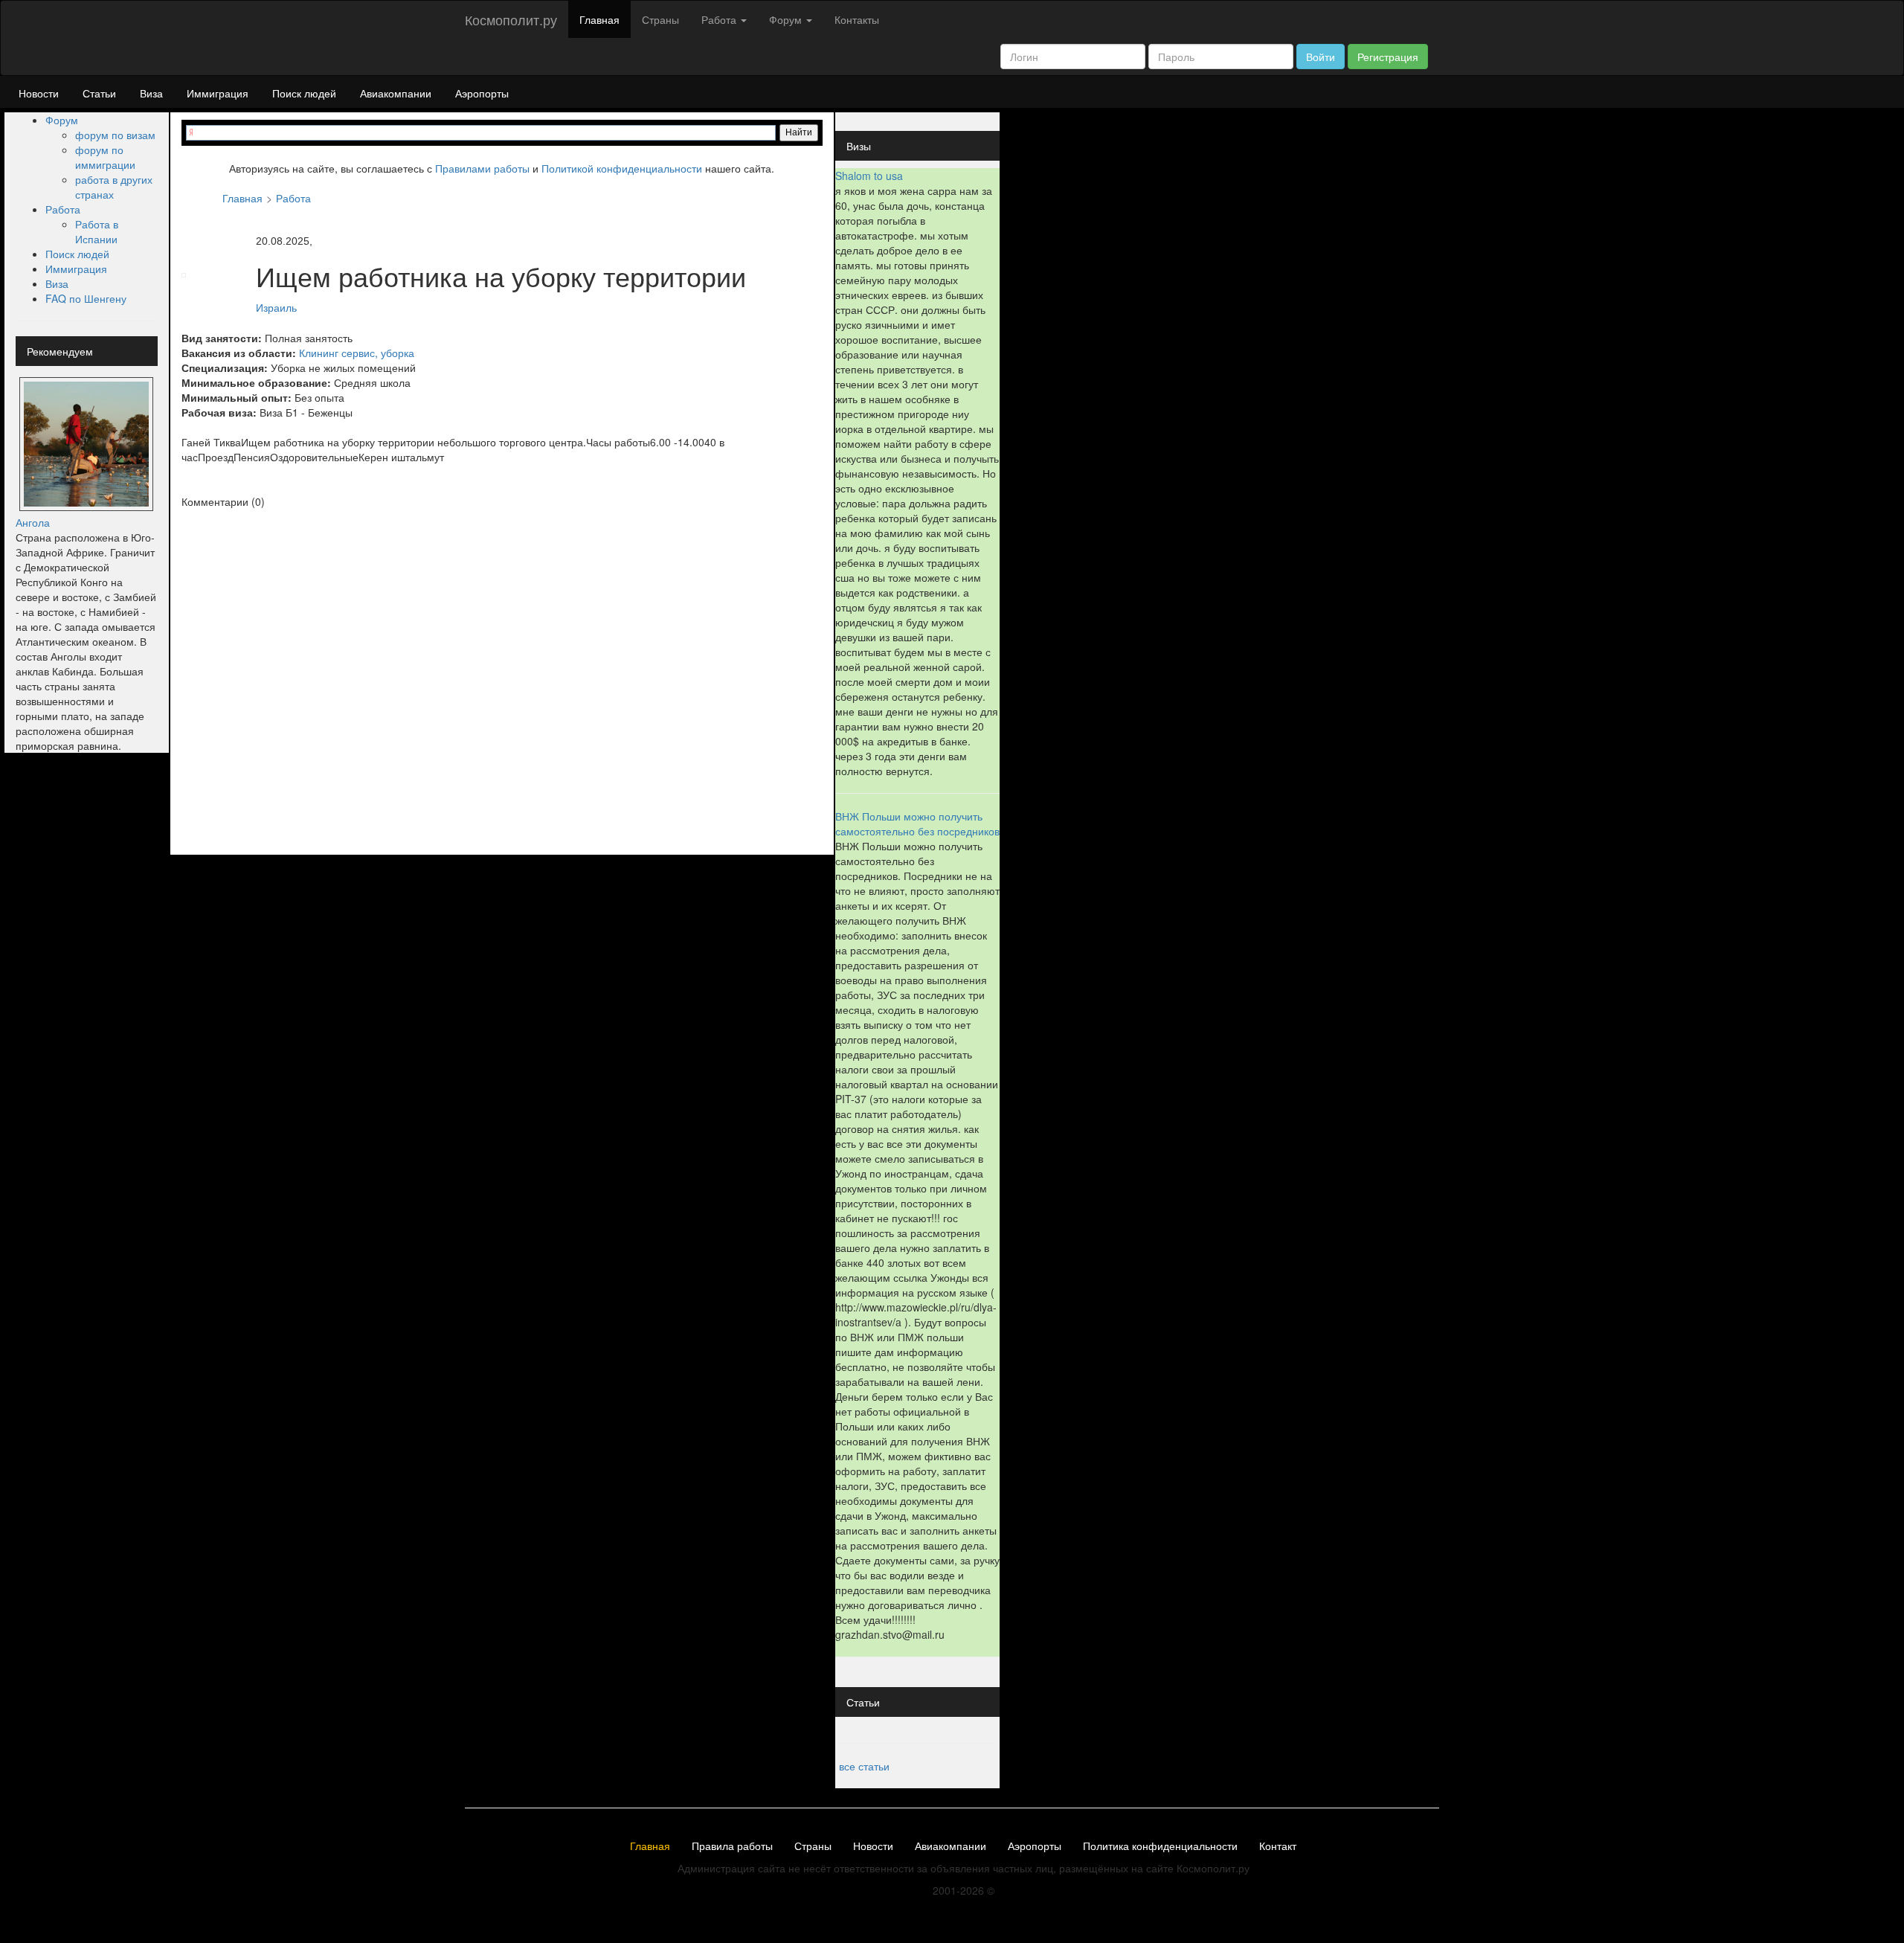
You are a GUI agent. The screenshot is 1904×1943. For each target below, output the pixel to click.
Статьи (99, 93)
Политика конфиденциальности (1160, 1846)
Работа (63, 209)
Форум (62, 120)
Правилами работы (482, 168)
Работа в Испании (97, 231)
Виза (151, 93)
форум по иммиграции (105, 157)
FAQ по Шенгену (86, 298)
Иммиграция (218, 93)
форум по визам (115, 135)
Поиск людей (304, 93)
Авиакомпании (396, 93)
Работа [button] (720, 19)
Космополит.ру (511, 19)
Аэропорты (482, 93)
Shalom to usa (869, 176)
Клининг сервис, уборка (357, 353)
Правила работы (732, 1846)
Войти (1321, 57)
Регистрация (1388, 57)
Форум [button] (787, 19)
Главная (599, 19)
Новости (39, 93)
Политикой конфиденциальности (622, 168)
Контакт (1278, 1846)
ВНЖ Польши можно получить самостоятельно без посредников (917, 823)
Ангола (33, 522)
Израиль (276, 308)
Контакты (857, 19)
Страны (660, 19)
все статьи (864, 1766)
